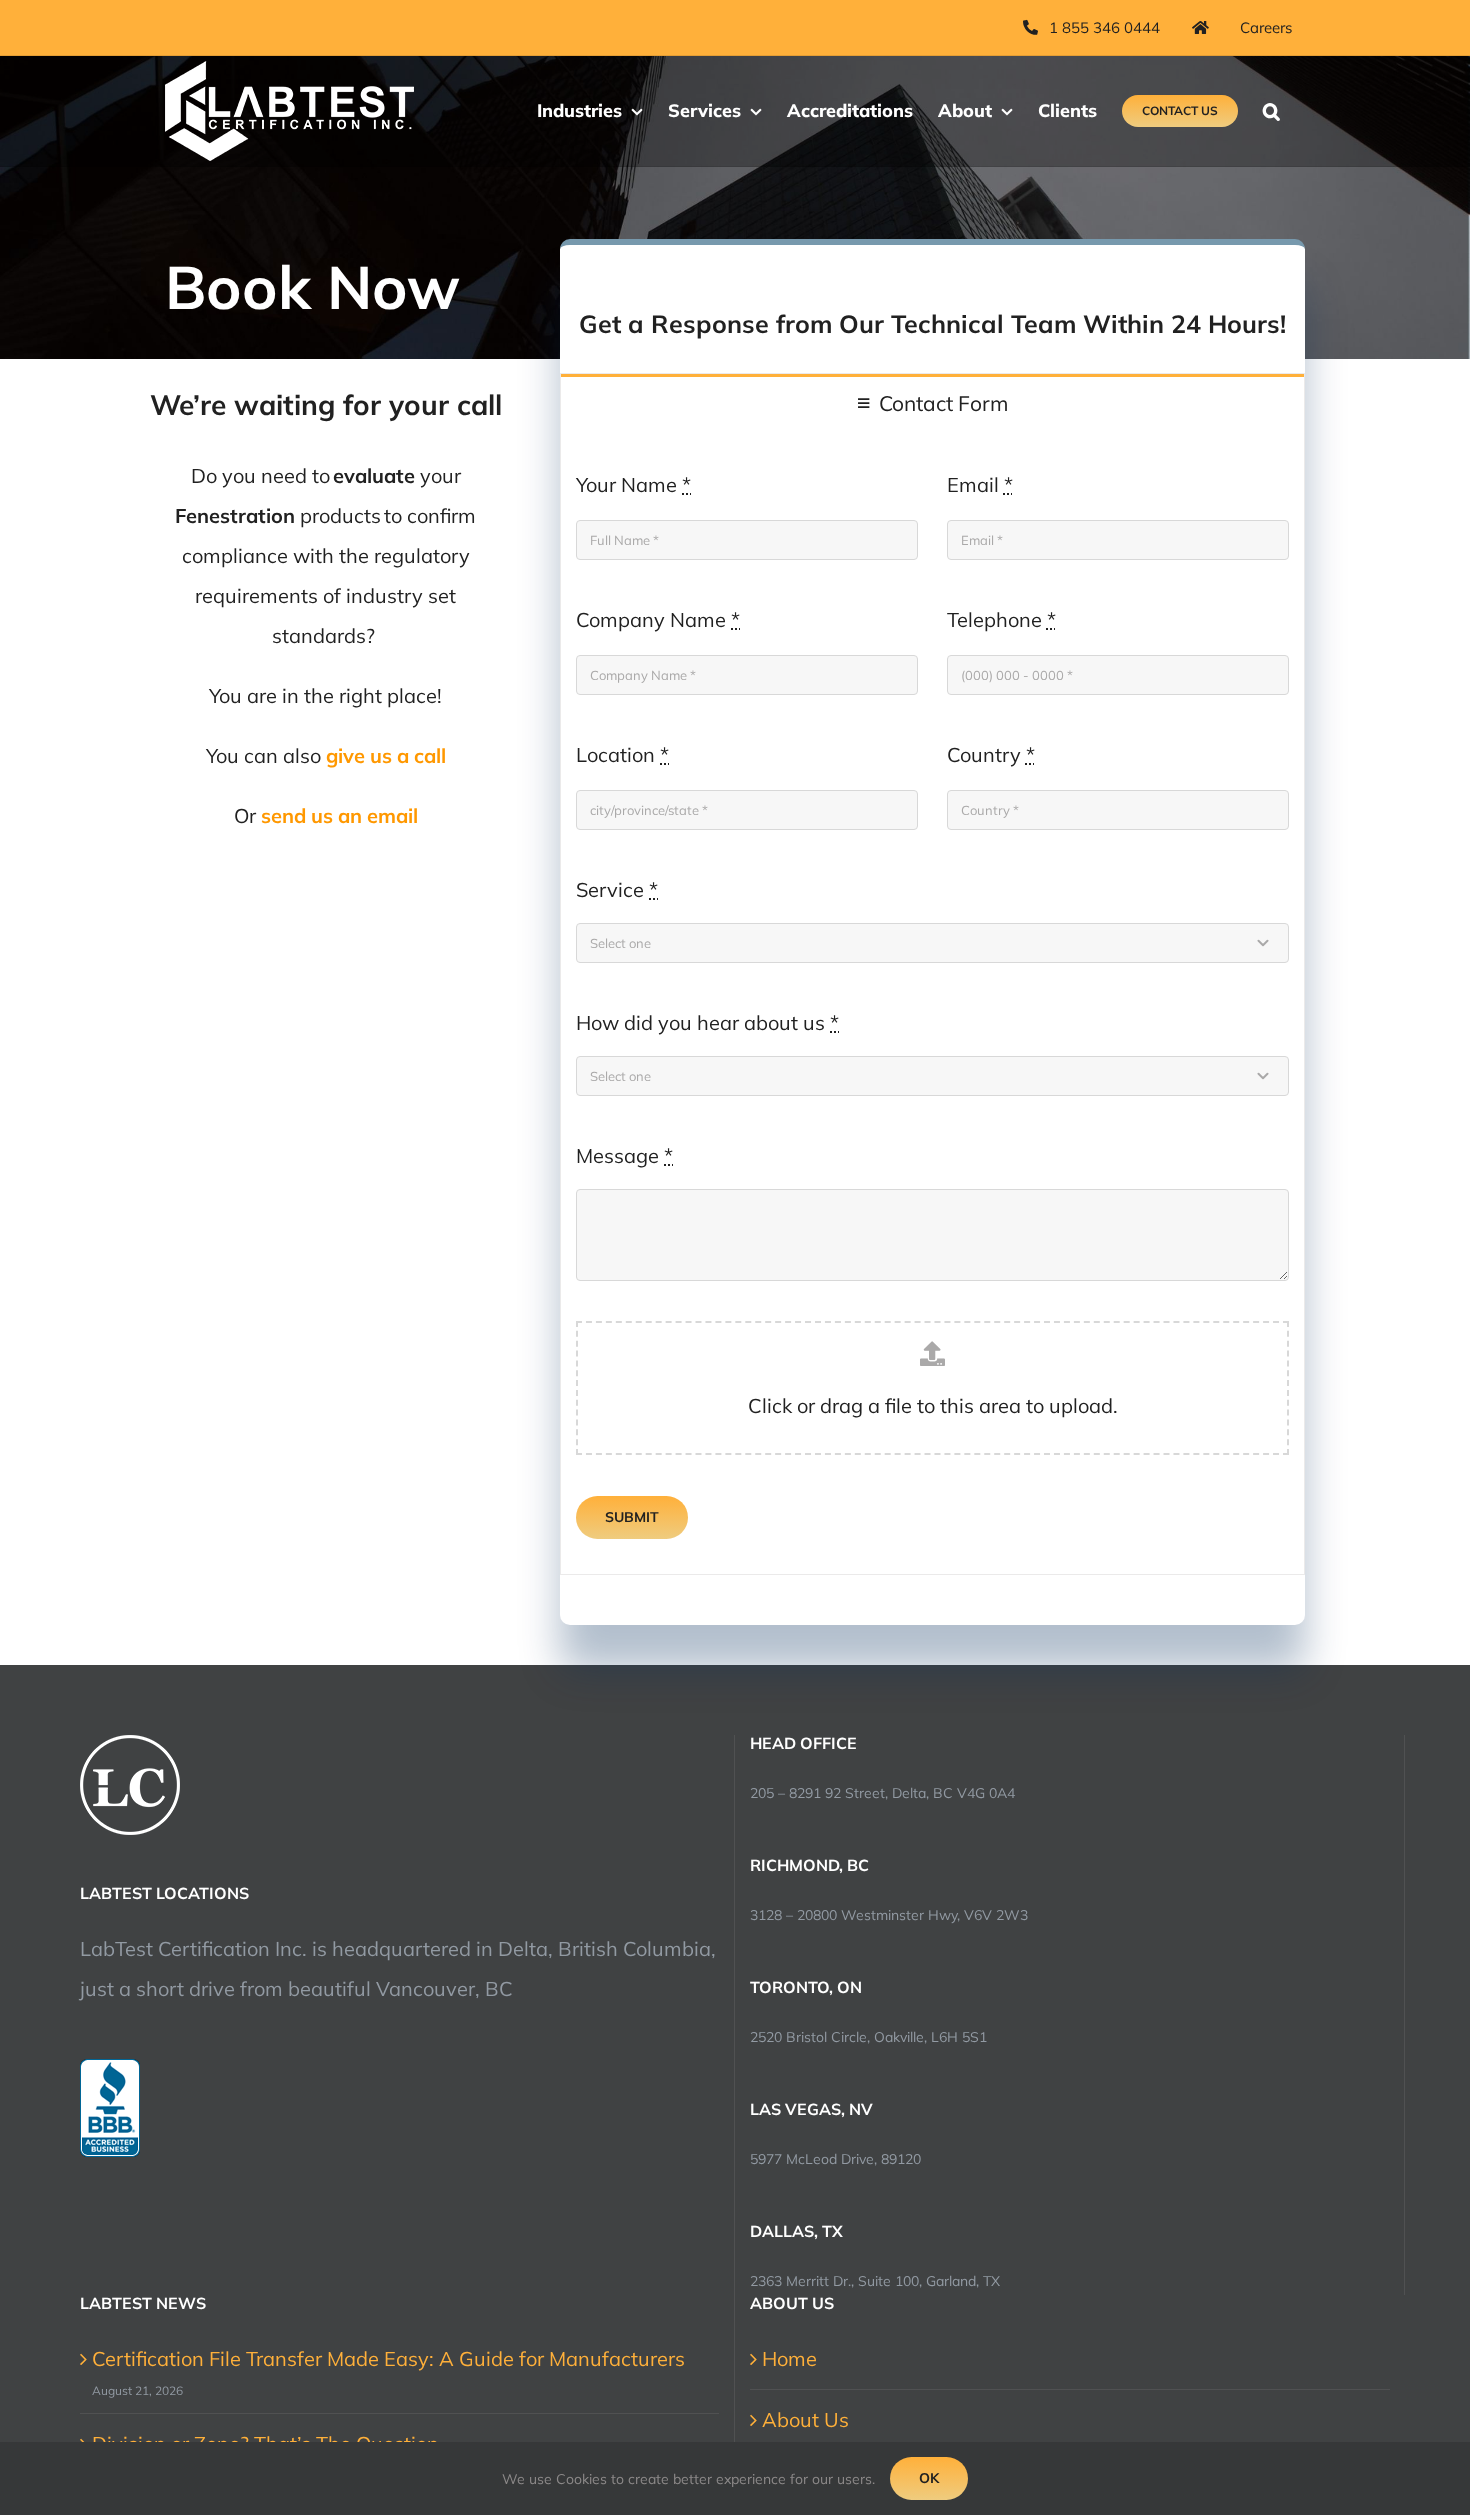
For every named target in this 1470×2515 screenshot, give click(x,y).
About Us (805, 2419)
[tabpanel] (932, 1002)
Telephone (1001, 619)
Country (991, 754)
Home (789, 2358)
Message (624, 1155)
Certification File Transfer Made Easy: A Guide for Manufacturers (388, 2358)
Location (622, 754)
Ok (929, 2478)
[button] (1271, 111)
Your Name (633, 484)
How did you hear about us (707, 1022)
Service (617, 889)
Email (980, 484)
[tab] (932, 402)
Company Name (658, 619)
